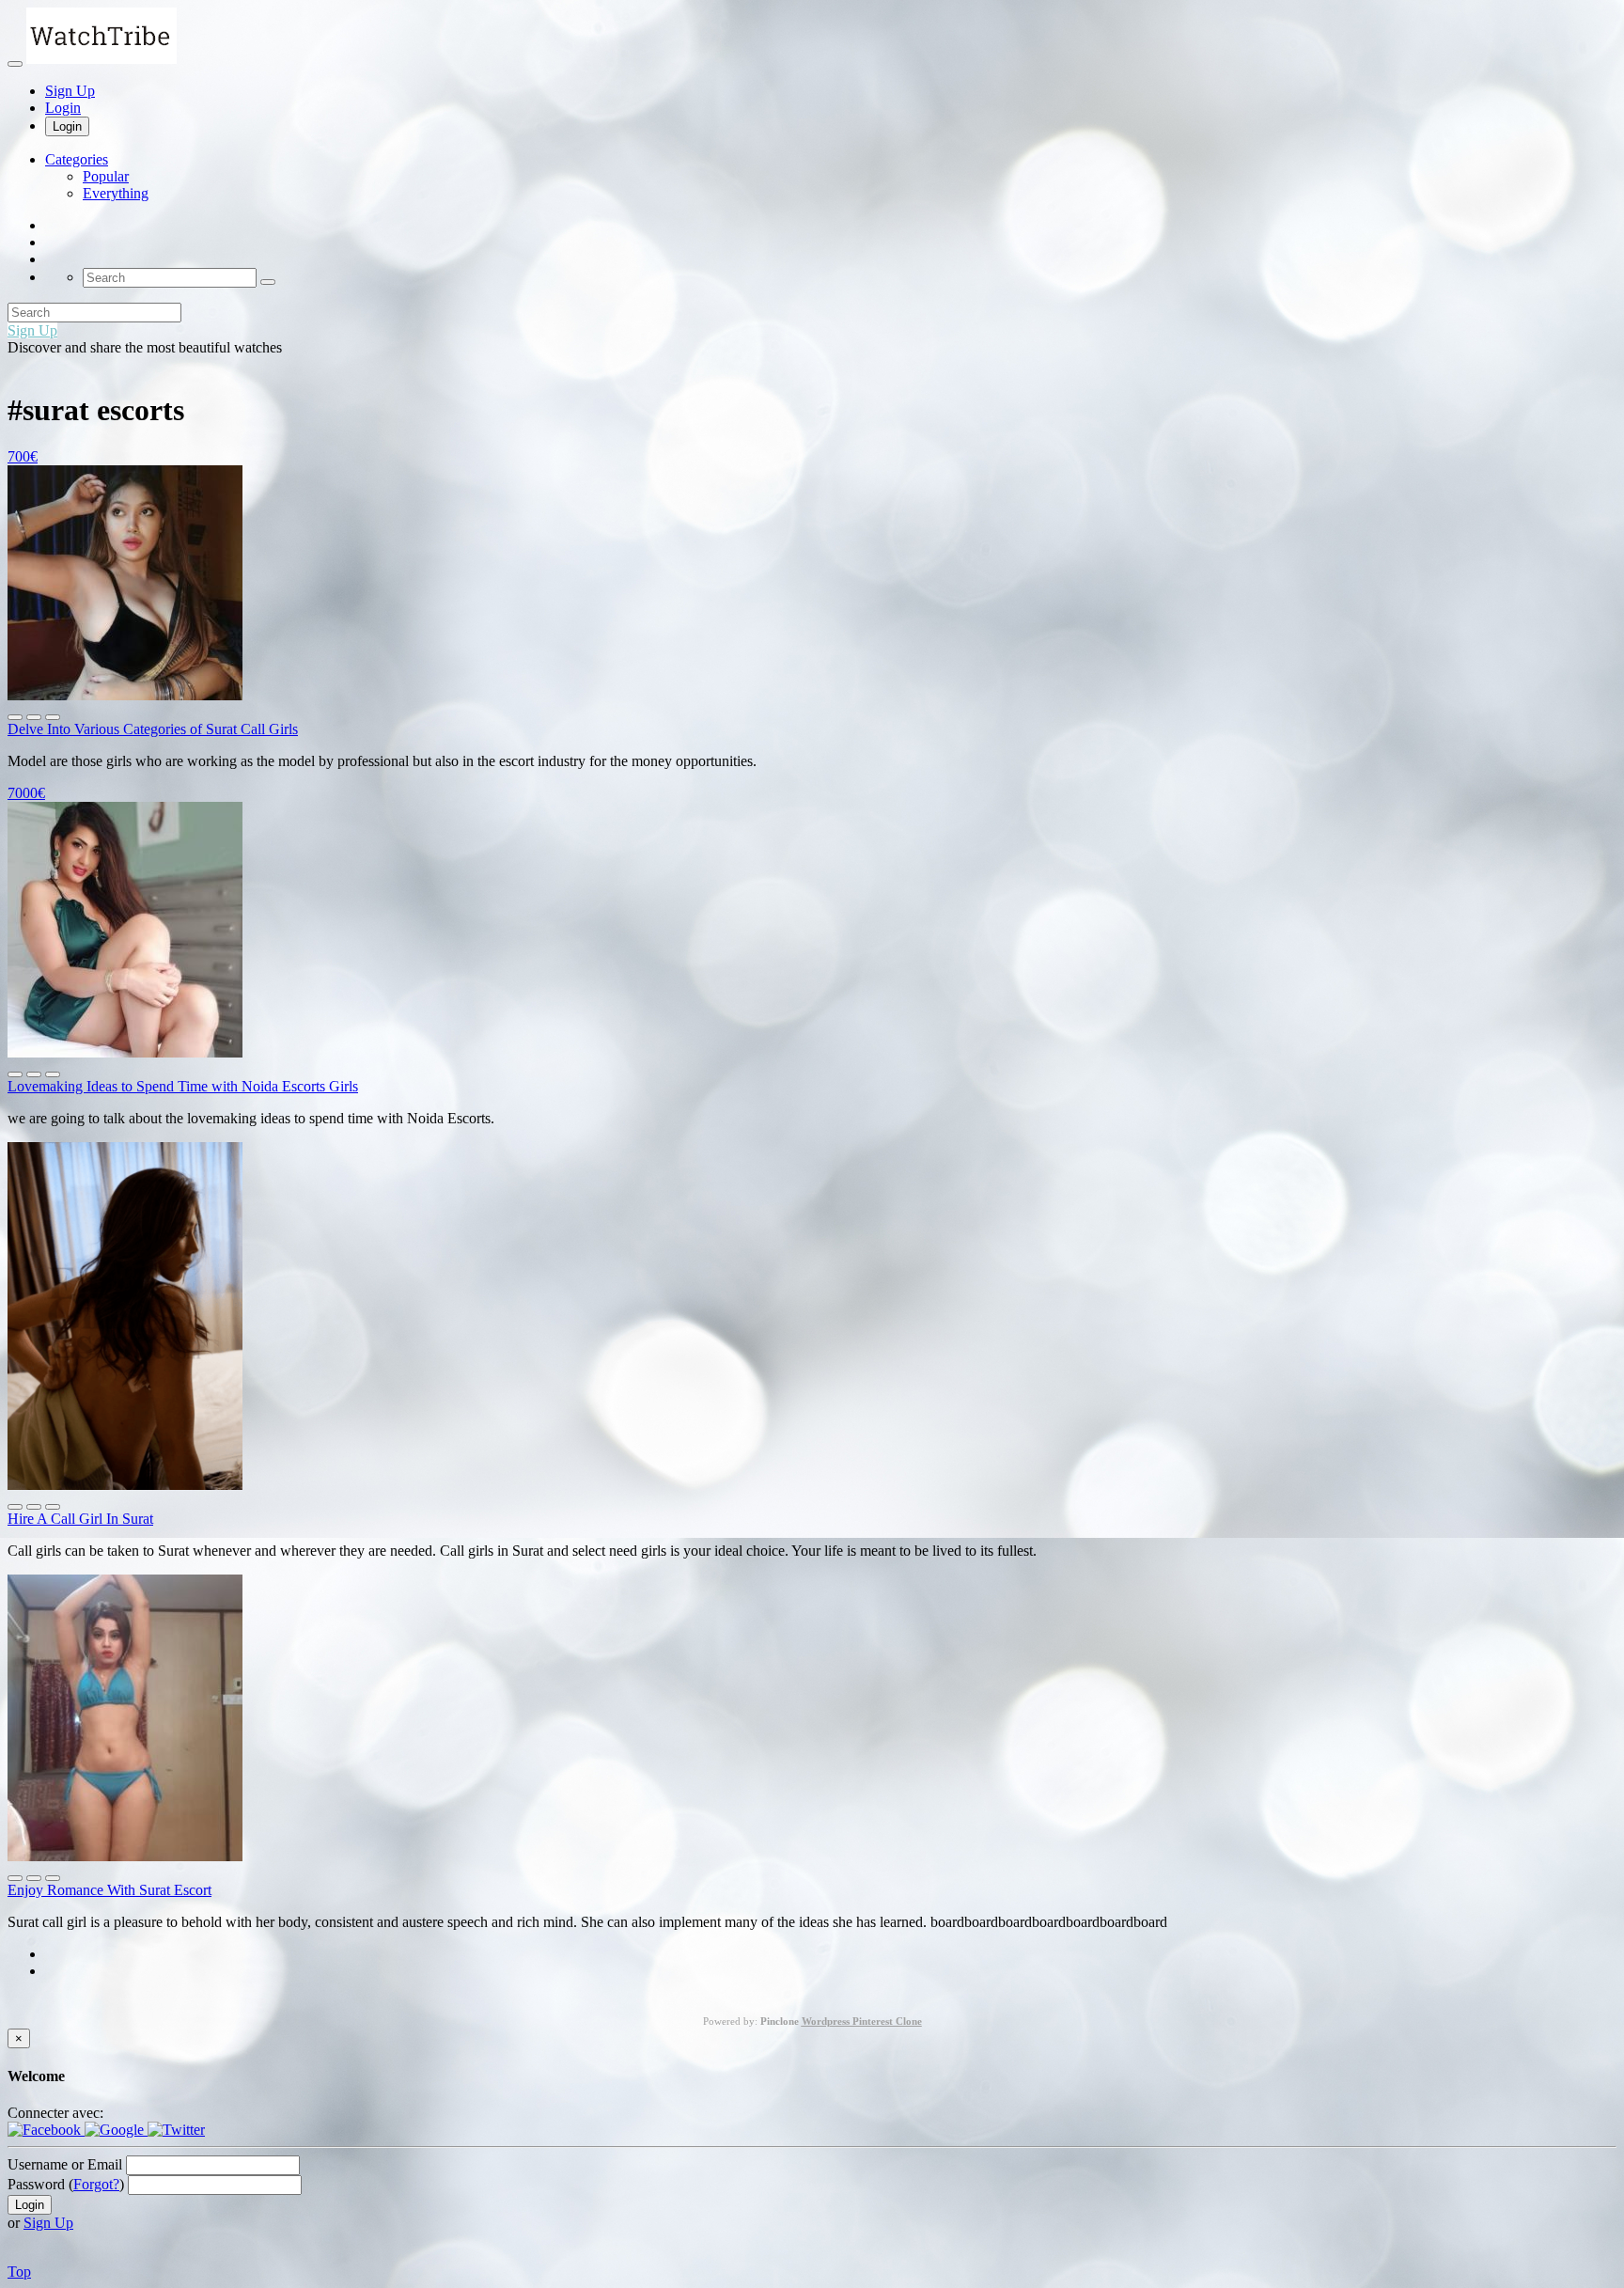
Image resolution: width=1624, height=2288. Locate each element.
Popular (106, 176)
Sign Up (70, 91)
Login (63, 108)
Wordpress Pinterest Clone (862, 2021)
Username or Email (65, 2164)
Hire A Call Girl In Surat (80, 1519)
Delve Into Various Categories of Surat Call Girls (153, 729)
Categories (77, 159)
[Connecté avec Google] (116, 2130)
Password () (66, 2184)
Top (19, 2272)
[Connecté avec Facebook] (46, 2130)
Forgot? (96, 2184)
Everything (116, 193)
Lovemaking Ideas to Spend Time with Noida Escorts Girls (183, 1086)
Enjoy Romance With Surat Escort (109, 1890)
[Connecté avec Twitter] (176, 2130)
